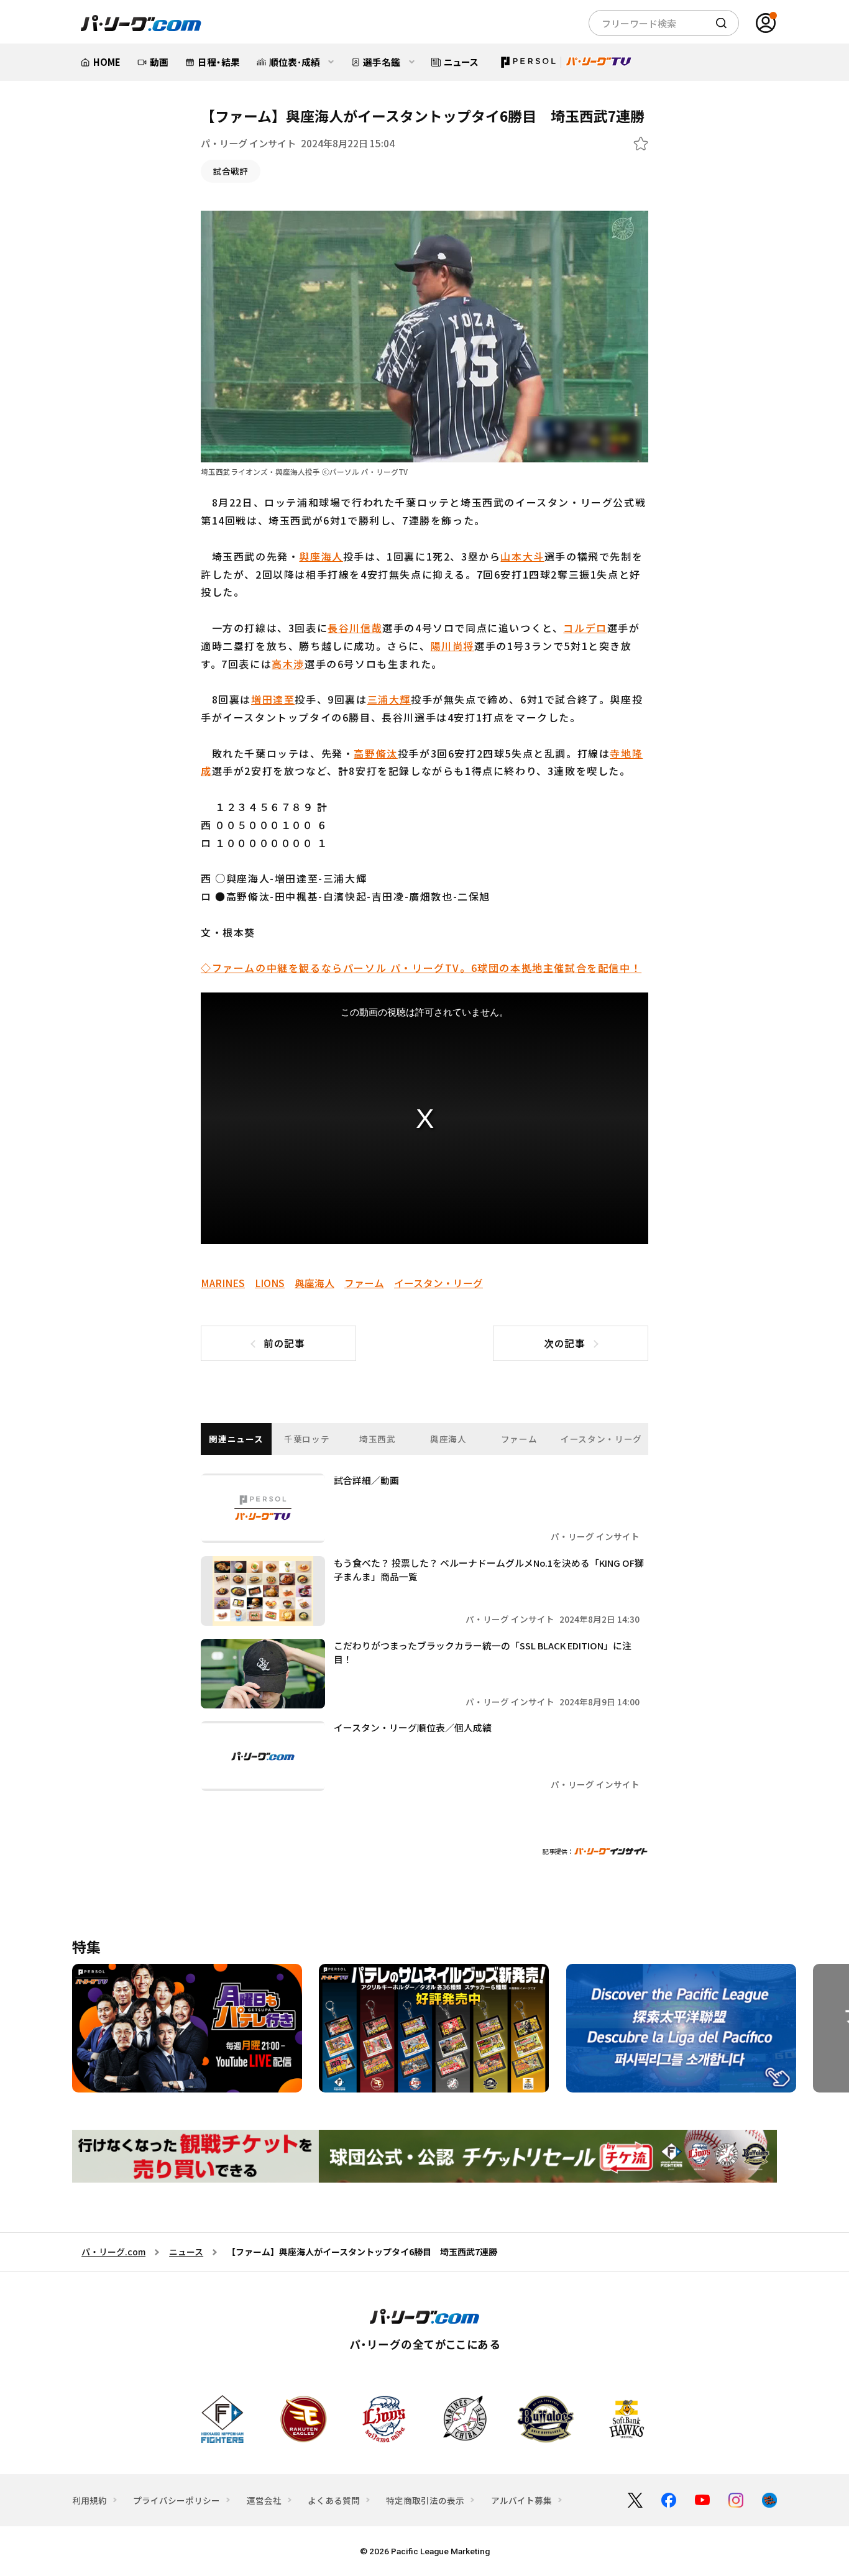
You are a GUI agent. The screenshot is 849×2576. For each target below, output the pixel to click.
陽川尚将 (452, 646)
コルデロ (585, 628)
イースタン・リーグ (438, 1283)
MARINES (223, 1283)
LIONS (270, 1283)
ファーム (364, 1283)
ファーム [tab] (519, 1439)
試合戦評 (231, 171)
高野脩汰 (375, 753)
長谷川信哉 (355, 628)
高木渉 (288, 664)
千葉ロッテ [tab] (307, 1439)
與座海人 (321, 556)
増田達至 (273, 699)
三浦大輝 (389, 699)
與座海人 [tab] (448, 1439)
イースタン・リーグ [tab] (601, 1439)
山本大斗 (522, 556)
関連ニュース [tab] (236, 1439)
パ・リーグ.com (113, 2252)
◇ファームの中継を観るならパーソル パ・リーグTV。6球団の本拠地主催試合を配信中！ (421, 968)
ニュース (186, 2252)
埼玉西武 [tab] (378, 1439)
